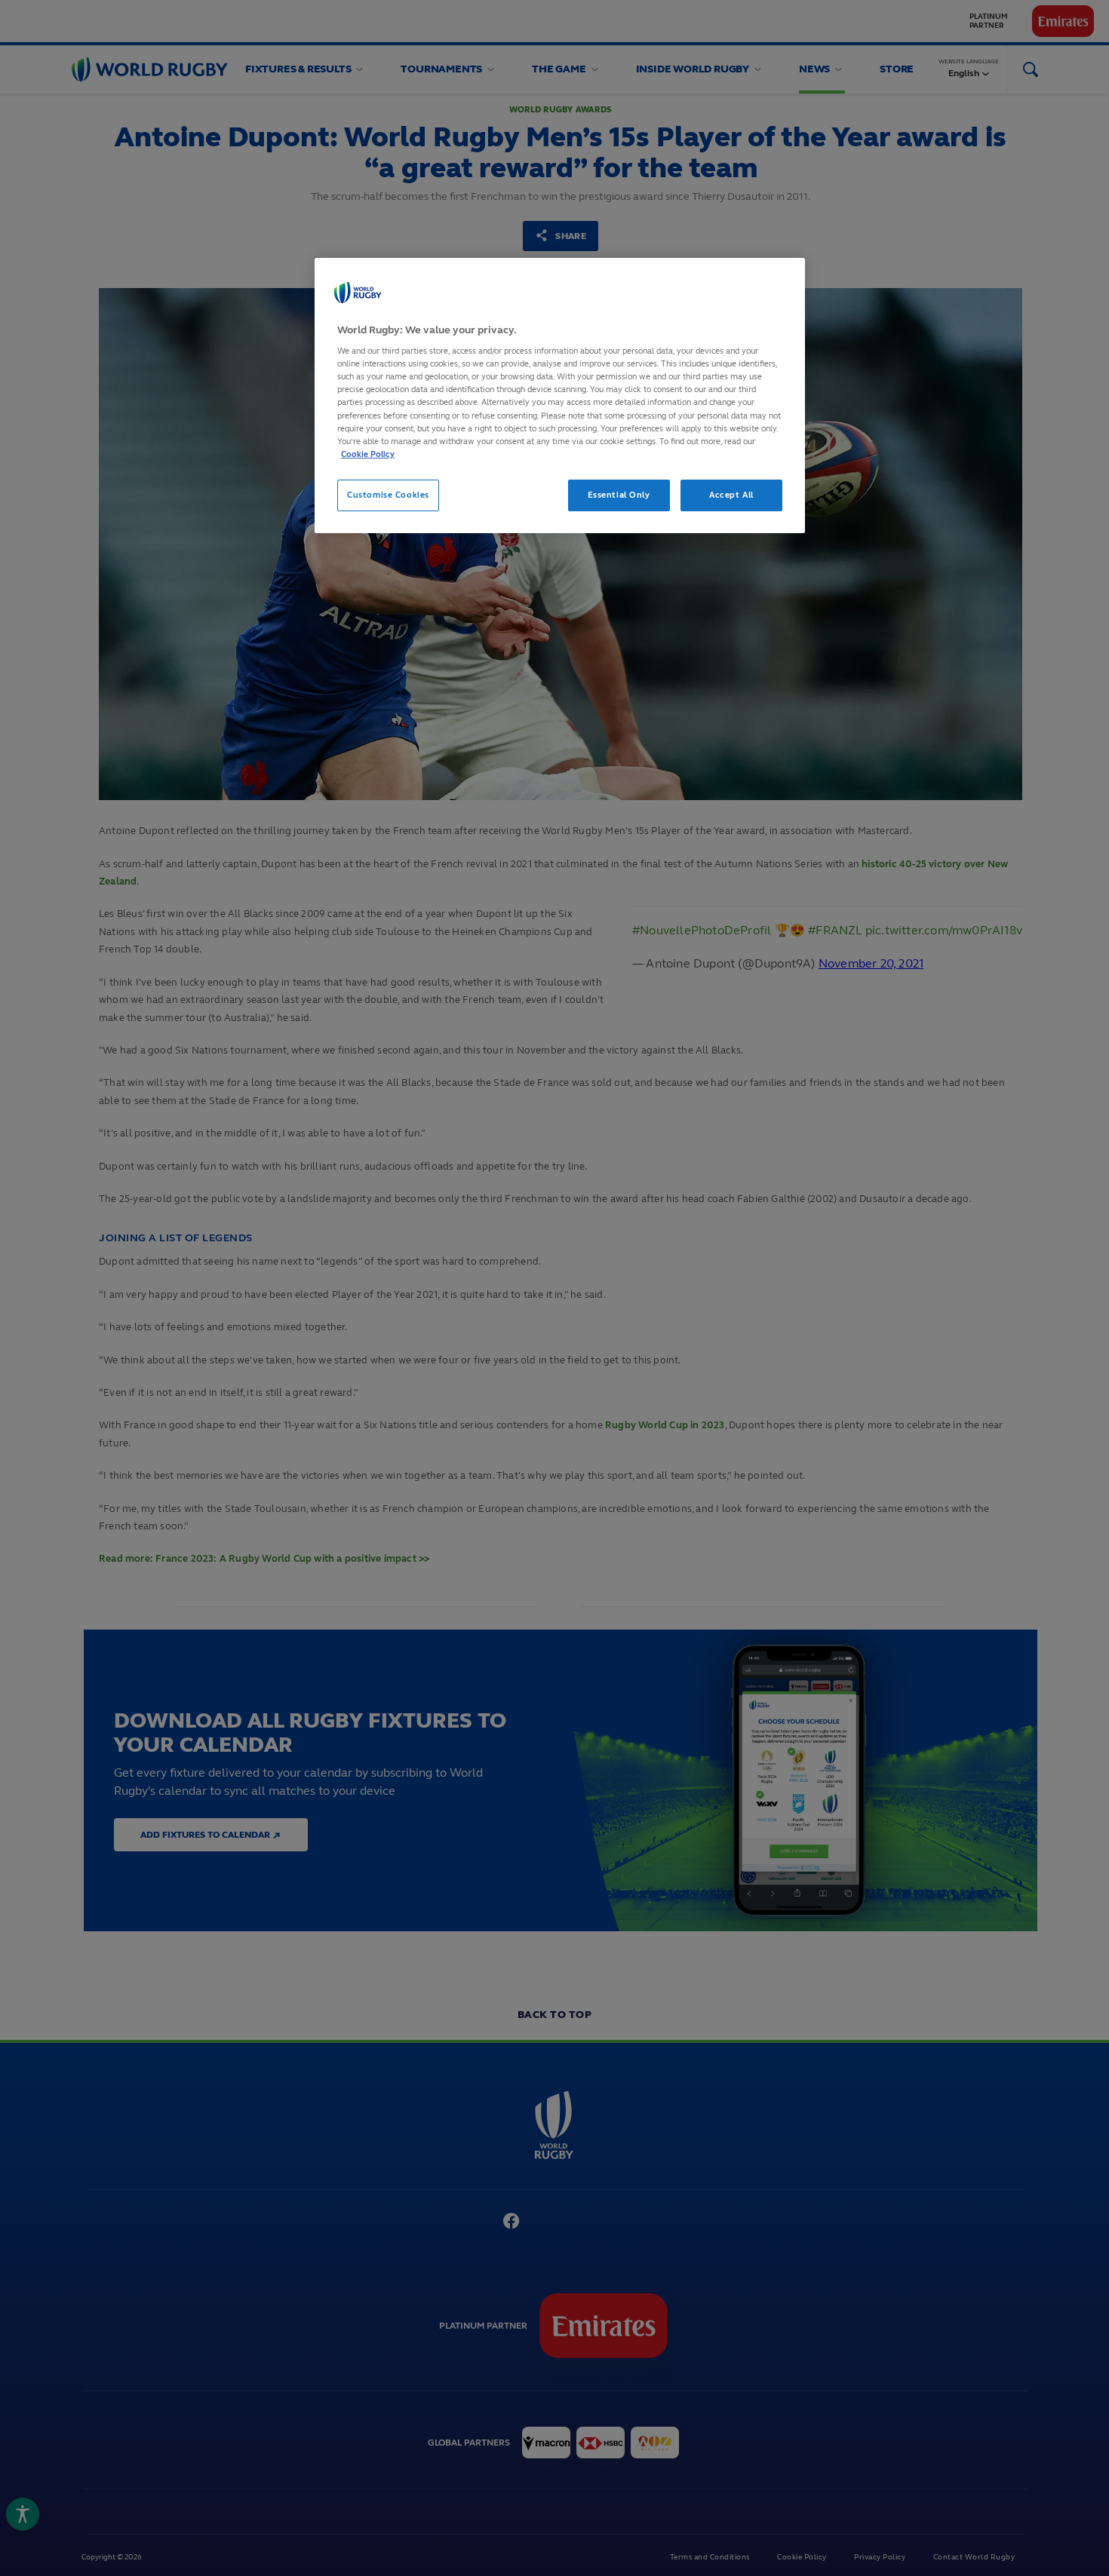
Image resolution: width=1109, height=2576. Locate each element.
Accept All (731, 495)
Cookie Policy (368, 454)
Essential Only (619, 495)
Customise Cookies (388, 495)
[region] (560, 396)
